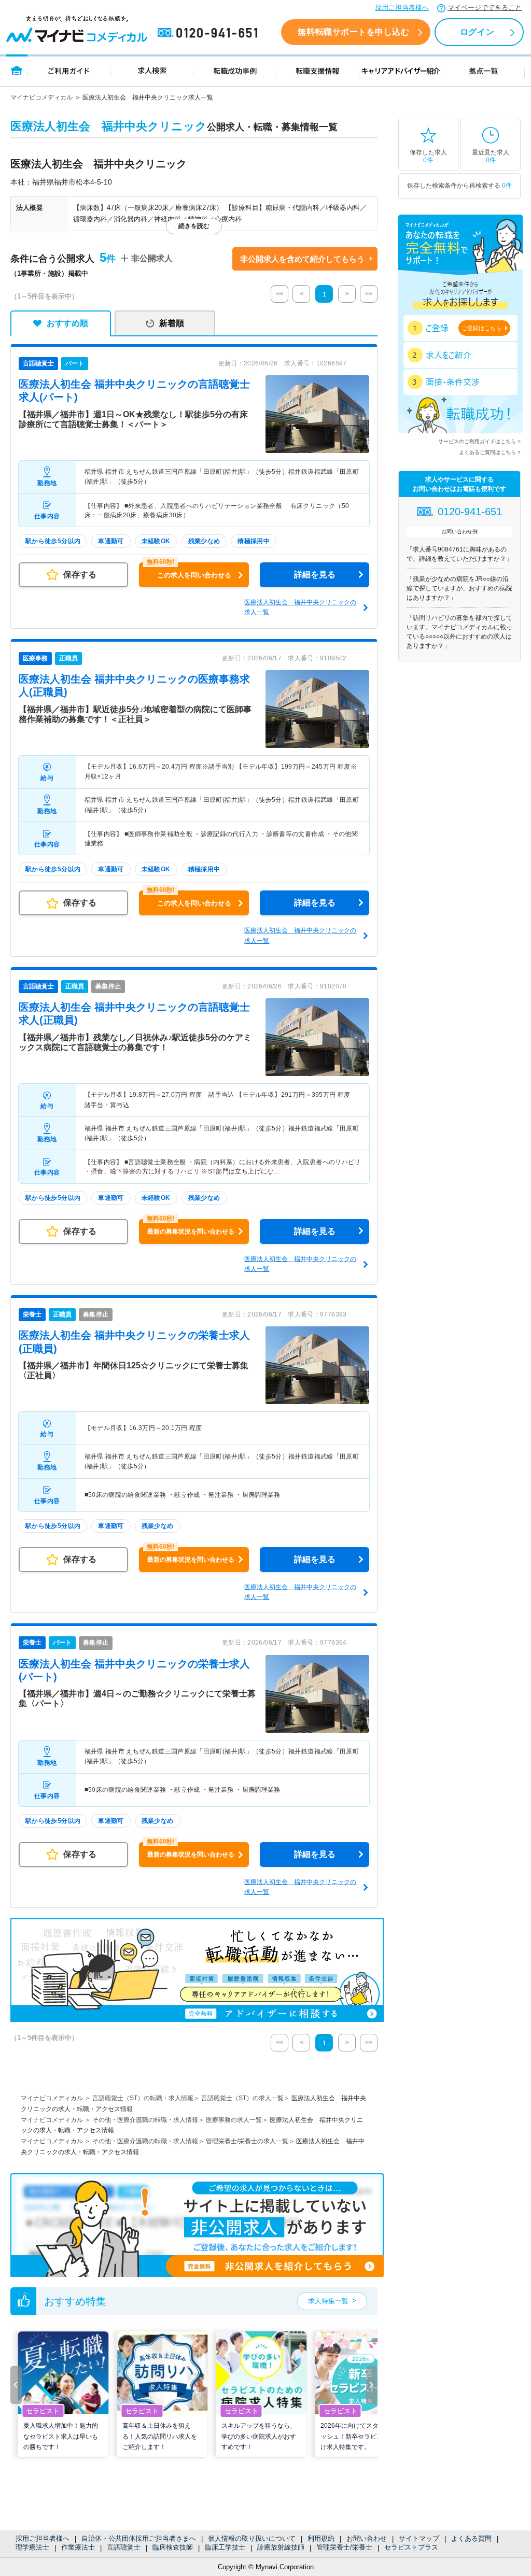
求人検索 (152, 70)
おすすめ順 (67, 323)
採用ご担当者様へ (402, 8)
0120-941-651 (209, 33)
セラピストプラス (411, 2547)
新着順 (172, 323)
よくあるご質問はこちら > (490, 452)
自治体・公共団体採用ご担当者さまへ (139, 2538)
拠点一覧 (484, 70)
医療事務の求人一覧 (234, 2120)
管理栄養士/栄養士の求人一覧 (247, 2141)
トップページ (17, 70)
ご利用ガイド (69, 70)
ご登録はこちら (481, 328)
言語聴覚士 (124, 2547)
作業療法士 (78, 2547)
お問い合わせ (367, 2538)
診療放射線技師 (281, 2547)
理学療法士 (32, 2547)
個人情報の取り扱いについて (252, 2538)
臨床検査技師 (173, 2547)
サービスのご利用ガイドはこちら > (479, 441)
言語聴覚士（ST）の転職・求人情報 (143, 2098)
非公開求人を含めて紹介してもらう (302, 259)
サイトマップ (419, 2538)
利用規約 (321, 2538)
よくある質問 (471, 2538)
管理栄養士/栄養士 (344, 2547)
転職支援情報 (318, 70)
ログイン (477, 32)
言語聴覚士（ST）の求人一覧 (242, 2098)
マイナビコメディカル (41, 97)
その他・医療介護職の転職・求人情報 (145, 2120)
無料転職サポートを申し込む (353, 32)
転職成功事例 (235, 70)
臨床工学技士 (225, 2547)
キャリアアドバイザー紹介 (401, 70)
